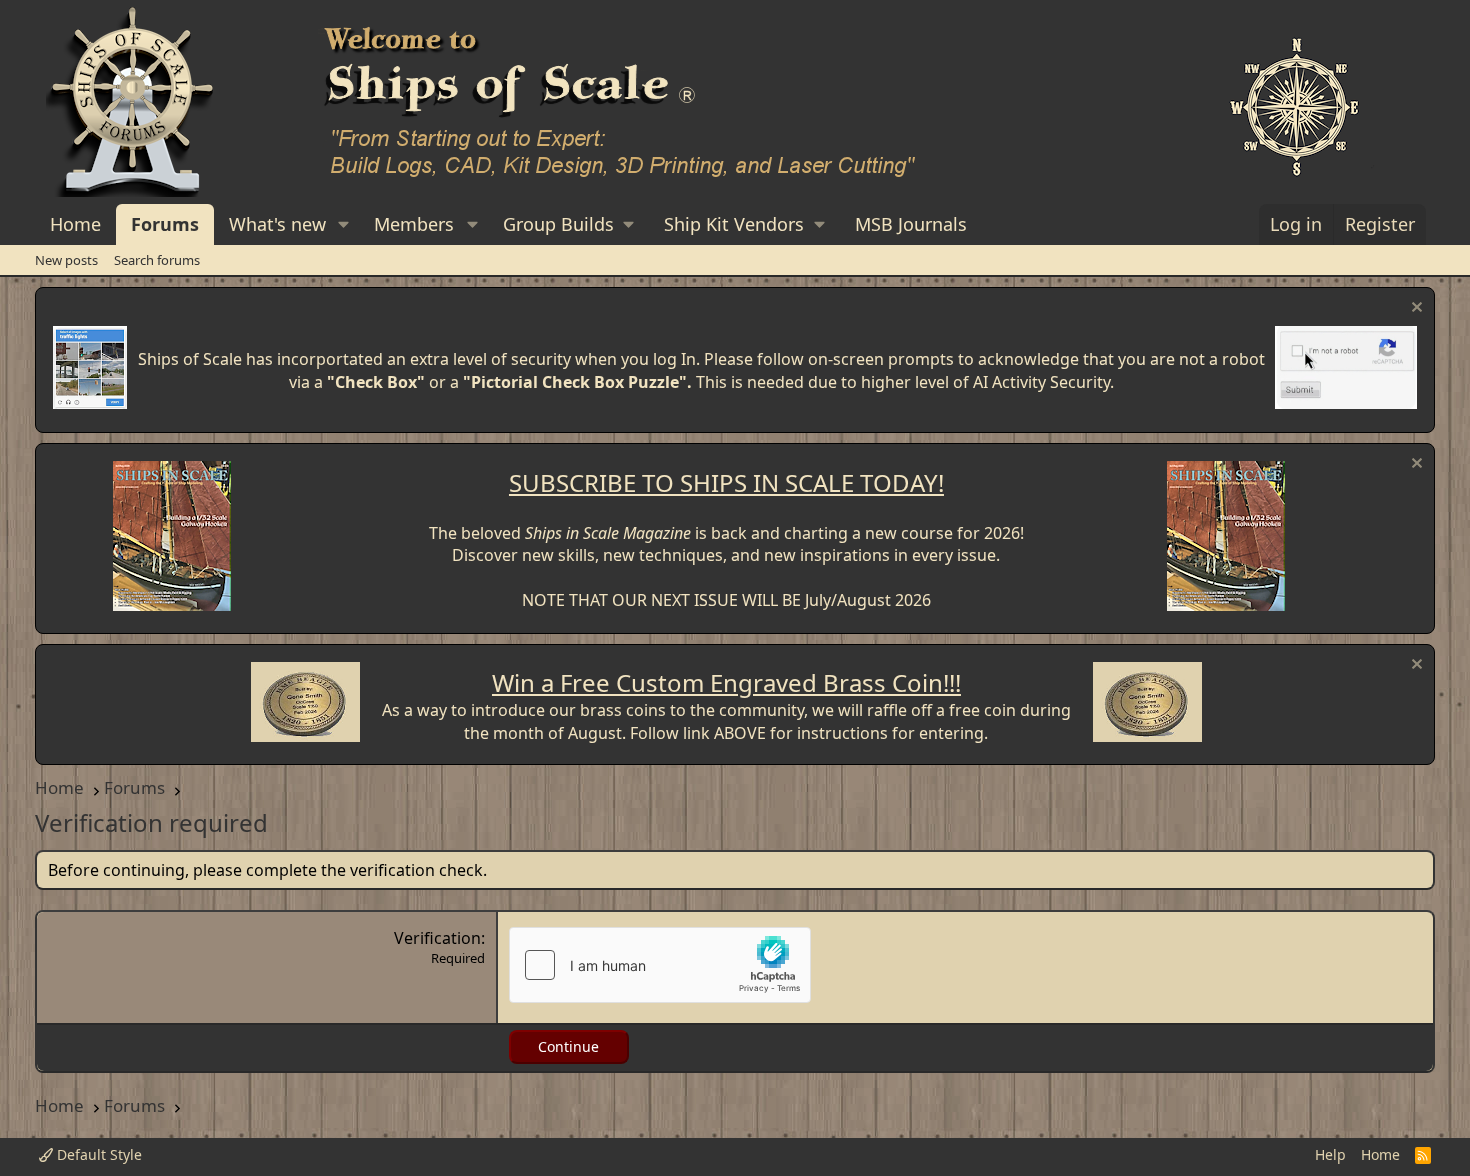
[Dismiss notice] (1414, 309)
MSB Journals (911, 224)
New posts (66, 260)
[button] (344, 224)
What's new (277, 224)
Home (75, 224)
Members (414, 224)
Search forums (157, 260)
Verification (437, 938)
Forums (165, 224)
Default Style (97, 1154)
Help (1330, 1154)
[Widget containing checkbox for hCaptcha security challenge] (660, 965)
